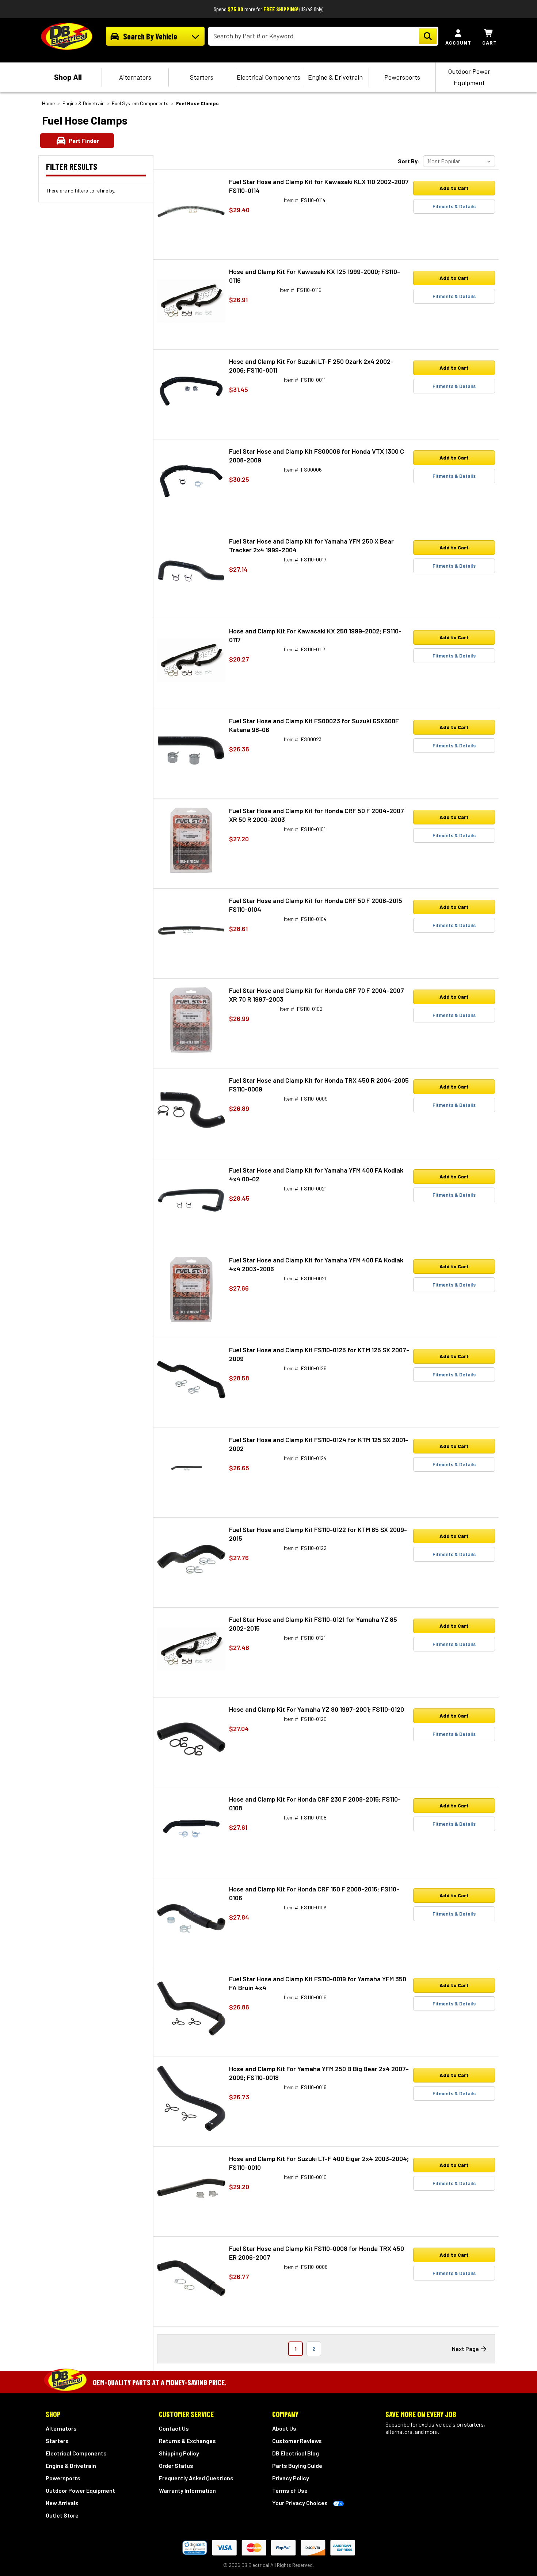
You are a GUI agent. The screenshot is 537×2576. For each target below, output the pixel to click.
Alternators (135, 77)
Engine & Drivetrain (335, 77)
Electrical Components (268, 77)
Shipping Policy (179, 2453)
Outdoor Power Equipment (469, 77)
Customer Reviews (297, 2441)
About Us (284, 2428)
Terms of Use (290, 2490)
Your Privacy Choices (300, 2503)
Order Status (176, 2466)
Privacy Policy (291, 2478)
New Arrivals (62, 2503)
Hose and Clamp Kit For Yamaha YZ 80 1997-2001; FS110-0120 (317, 1709)
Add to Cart (454, 188)
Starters (202, 77)
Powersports (402, 77)
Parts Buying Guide (297, 2466)
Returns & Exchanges (187, 2441)
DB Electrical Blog (296, 2453)
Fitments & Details (454, 206)
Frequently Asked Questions (196, 2478)
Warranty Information (187, 2490)
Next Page (465, 2349)
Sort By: (409, 161)
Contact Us (174, 2428)
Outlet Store (62, 2515)
